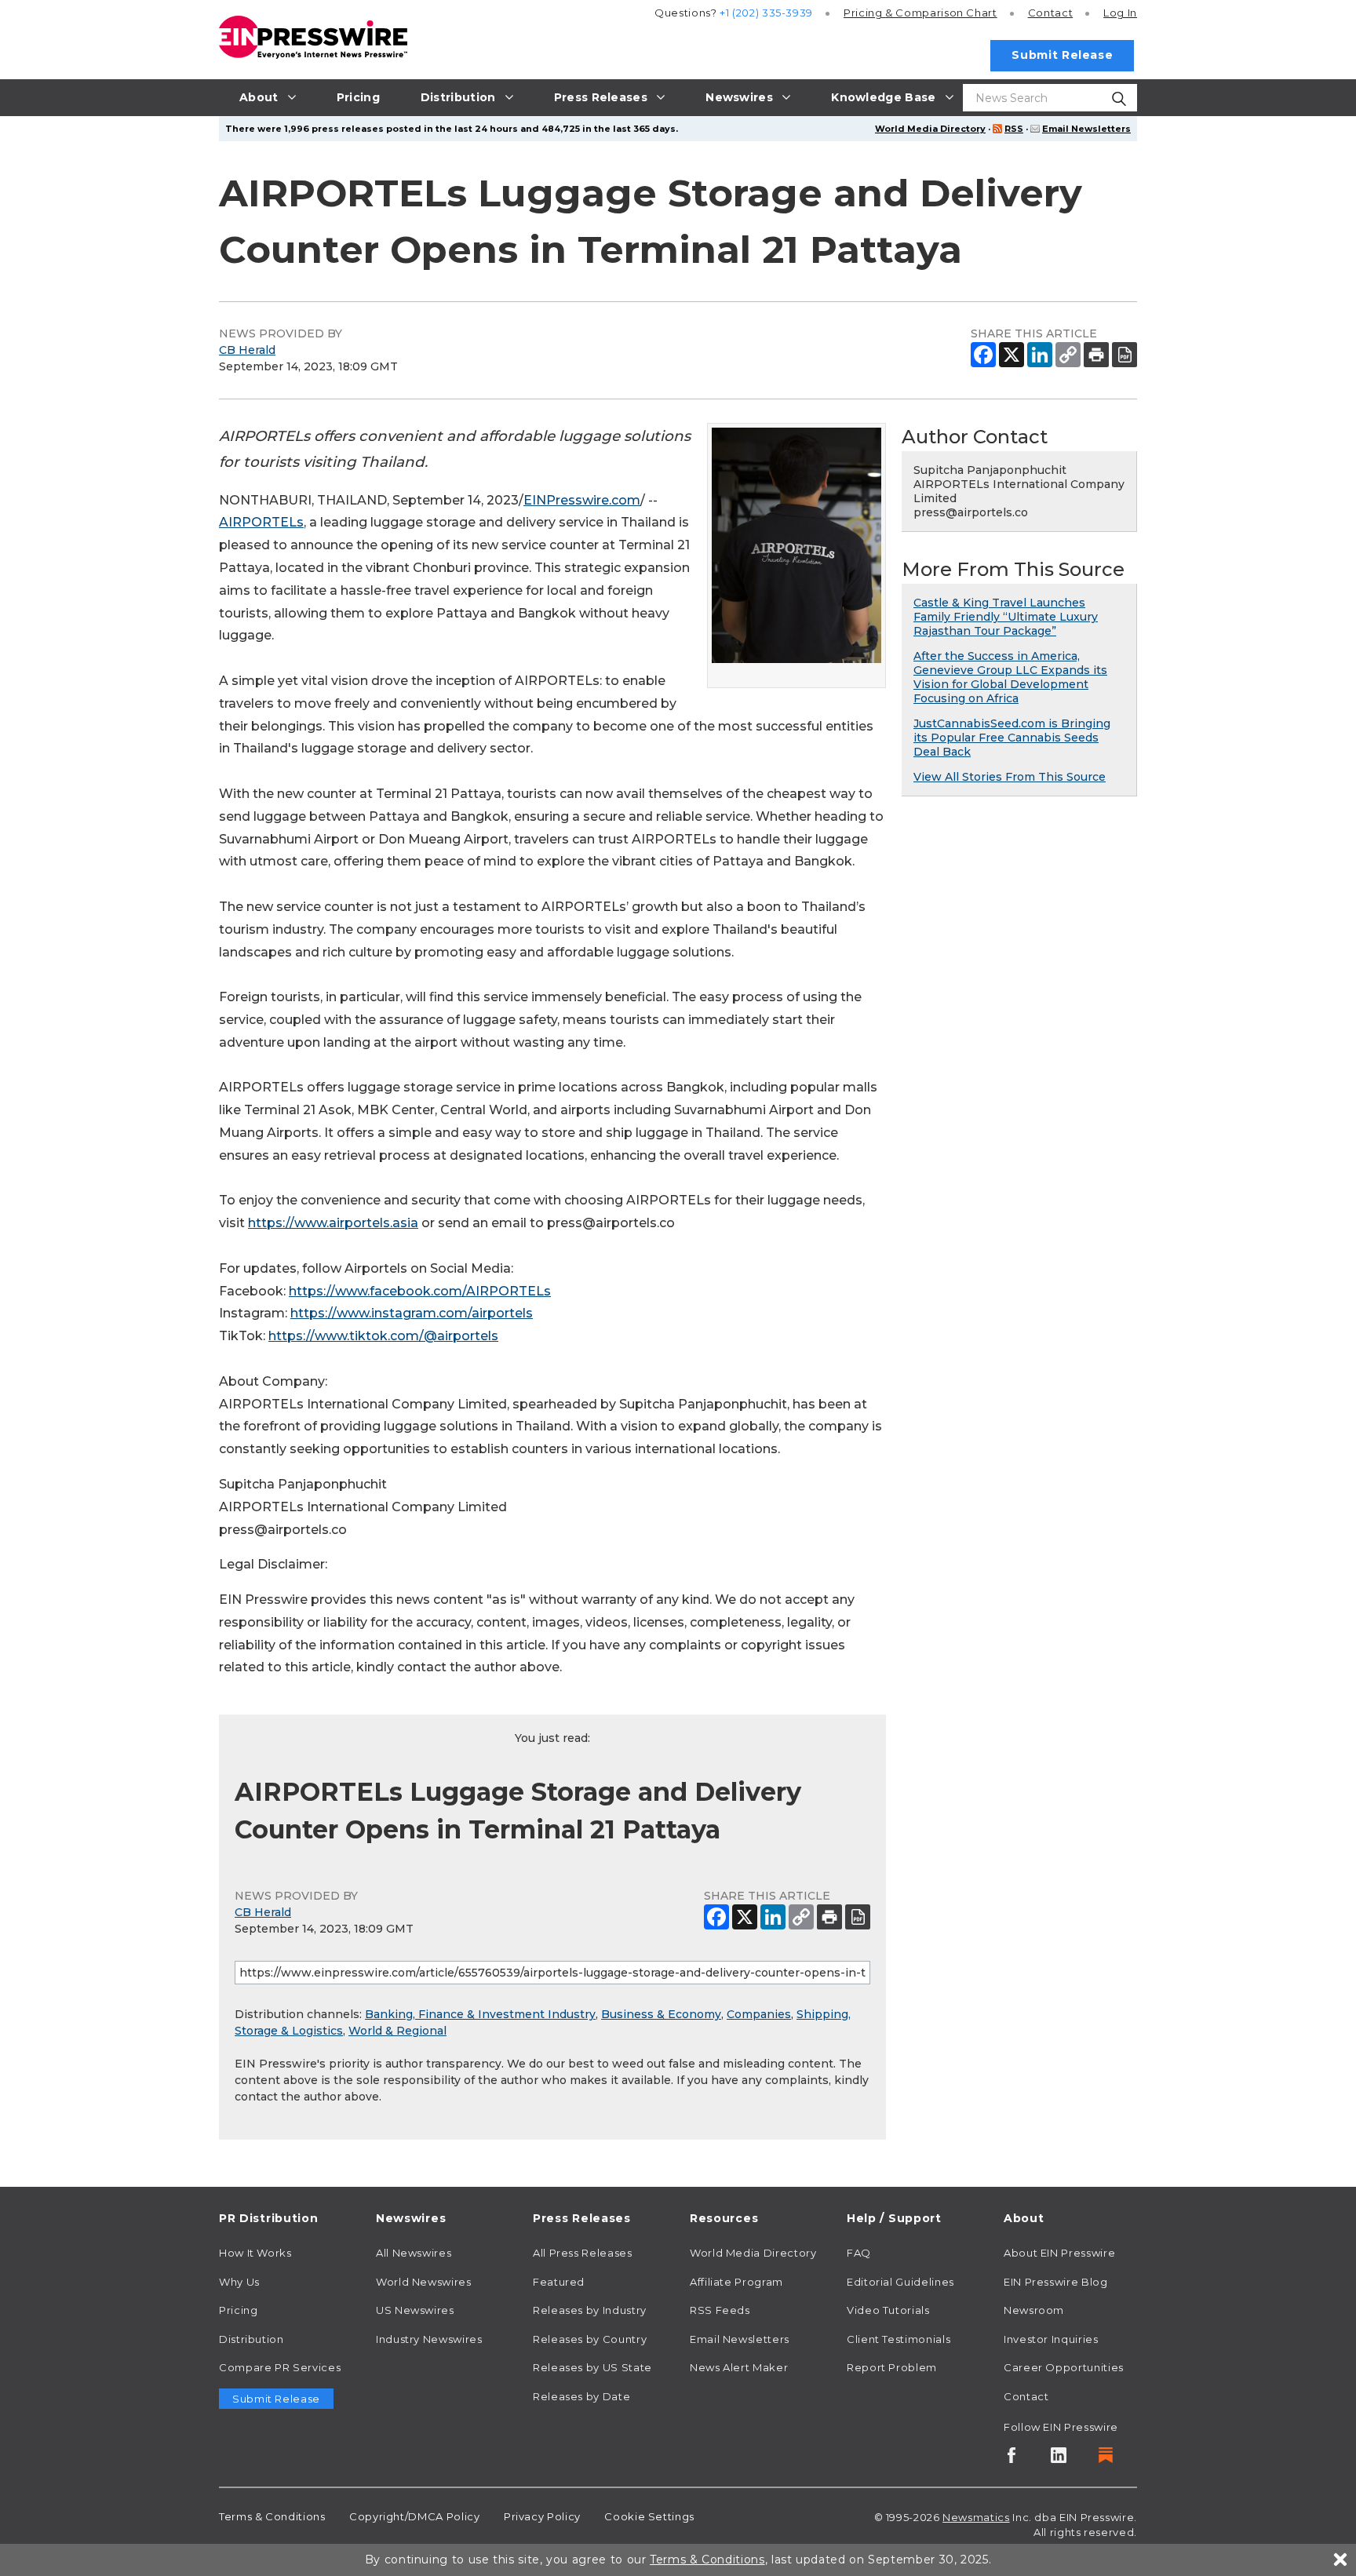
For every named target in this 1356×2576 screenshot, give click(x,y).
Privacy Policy (542, 2516)
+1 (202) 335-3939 (766, 13)
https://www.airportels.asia (333, 1223)
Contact (1050, 13)
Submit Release (1062, 55)
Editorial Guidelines (900, 2282)
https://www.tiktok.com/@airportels (383, 1336)
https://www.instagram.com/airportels (412, 1313)
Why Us (239, 2282)
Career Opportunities (1064, 2367)
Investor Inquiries (1051, 2339)
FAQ (859, 2253)
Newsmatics (976, 2517)
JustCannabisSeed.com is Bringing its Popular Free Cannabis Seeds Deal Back (1012, 738)
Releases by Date (581, 2396)
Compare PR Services (280, 2367)
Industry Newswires (429, 2339)
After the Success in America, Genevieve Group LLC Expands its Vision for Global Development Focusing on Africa (1010, 677)
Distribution (252, 2339)
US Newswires (415, 2310)
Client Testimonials (899, 2339)
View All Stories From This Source (1010, 777)
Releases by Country (590, 2339)
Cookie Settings (649, 2516)
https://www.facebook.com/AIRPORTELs (420, 1291)
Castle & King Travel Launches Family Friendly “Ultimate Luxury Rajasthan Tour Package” (1006, 617)
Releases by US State (592, 2367)
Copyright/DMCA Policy (414, 2516)
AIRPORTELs (261, 522)
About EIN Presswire (1059, 2253)
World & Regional (397, 2031)
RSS (1014, 129)
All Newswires (414, 2253)
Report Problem (892, 2367)
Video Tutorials (888, 2310)
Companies (759, 2014)
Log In (1120, 13)
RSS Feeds (720, 2310)
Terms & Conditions (272, 2516)
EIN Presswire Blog (1056, 2282)
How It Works (255, 2253)
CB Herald (247, 350)
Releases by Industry (590, 2310)
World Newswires (424, 2282)
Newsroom (1034, 2310)
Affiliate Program (736, 2282)
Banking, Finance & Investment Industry (480, 2014)
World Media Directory (930, 129)
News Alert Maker (739, 2367)
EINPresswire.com (582, 500)
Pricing (920, 13)
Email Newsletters (1086, 129)
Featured (559, 2282)
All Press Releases (583, 2253)
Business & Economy (661, 2014)
